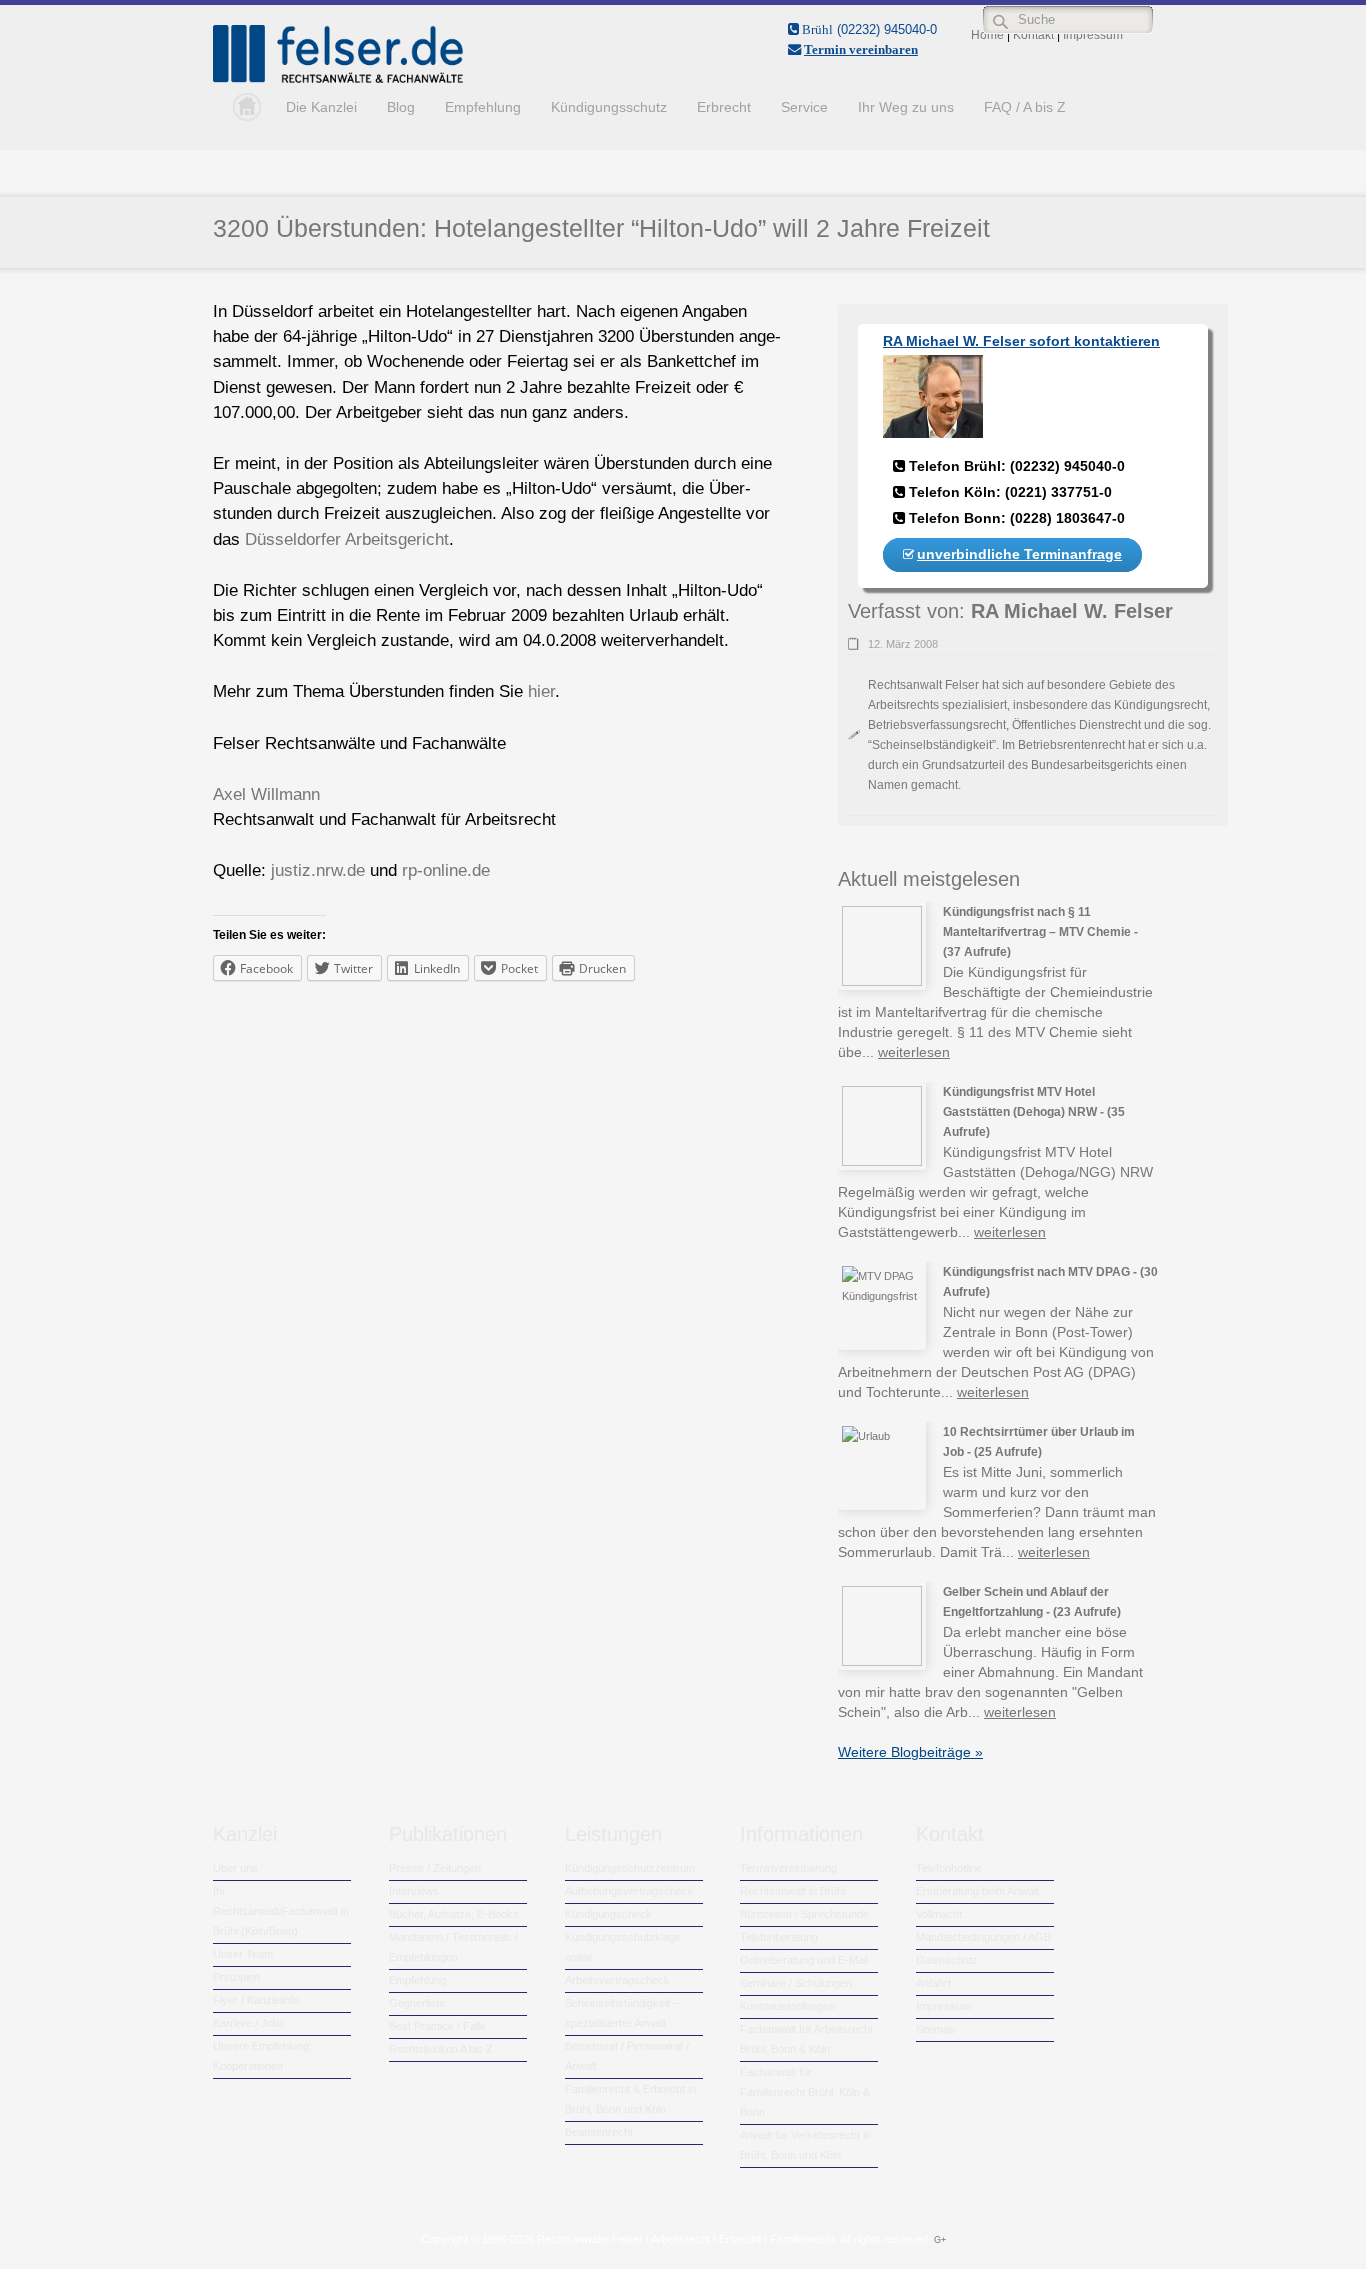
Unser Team (243, 1954)
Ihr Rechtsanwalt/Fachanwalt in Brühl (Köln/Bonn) (281, 1911)
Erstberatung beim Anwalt (977, 1891)
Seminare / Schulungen (796, 1983)
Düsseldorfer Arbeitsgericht (347, 539)
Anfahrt (933, 1983)
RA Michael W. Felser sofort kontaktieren (1021, 341)
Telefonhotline (949, 1868)
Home (242, 107)
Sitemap (935, 2029)
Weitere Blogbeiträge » (910, 1752)
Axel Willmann (266, 794)
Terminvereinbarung (788, 1868)
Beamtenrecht (599, 2132)
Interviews (414, 1891)
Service (804, 107)
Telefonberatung (779, 1937)
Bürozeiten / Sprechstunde (804, 1914)
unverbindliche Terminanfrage (1019, 554)
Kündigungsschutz (609, 107)
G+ (940, 2240)
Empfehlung (483, 107)
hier (541, 691)
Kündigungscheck (608, 1914)
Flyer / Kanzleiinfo (256, 2000)
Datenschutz (947, 1960)
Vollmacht (939, 1914)
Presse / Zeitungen (435, 1868)
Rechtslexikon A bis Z (441, 2049)
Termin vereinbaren (861, 49)
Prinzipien (236, 1977)
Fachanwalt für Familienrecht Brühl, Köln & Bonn (805, 2092)
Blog (401, 107)
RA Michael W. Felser (1072, 611)
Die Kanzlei (321, 107)
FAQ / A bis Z (1025, 107)
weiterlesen (914, 1052)
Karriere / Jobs (249, 2023)
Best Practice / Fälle (437, 2026)
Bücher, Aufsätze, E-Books (454, 1914)
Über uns (235, 1868)
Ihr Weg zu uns (906, 107)
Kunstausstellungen (787, 2006)
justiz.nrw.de (318, 870)
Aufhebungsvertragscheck (629, 1891)
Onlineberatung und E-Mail (804, 1960)
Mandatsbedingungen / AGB (983, 1937)
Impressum (943, 2006)
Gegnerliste (417, 2003)
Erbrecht (724, 107)
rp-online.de (446, 870)
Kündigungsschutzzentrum (630, 1868)
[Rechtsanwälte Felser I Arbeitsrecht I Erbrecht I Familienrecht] (338, 79)
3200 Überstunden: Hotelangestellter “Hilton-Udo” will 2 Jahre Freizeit (601, 228)
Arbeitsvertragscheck (617, 1980)
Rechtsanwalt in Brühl (792, 1891)
